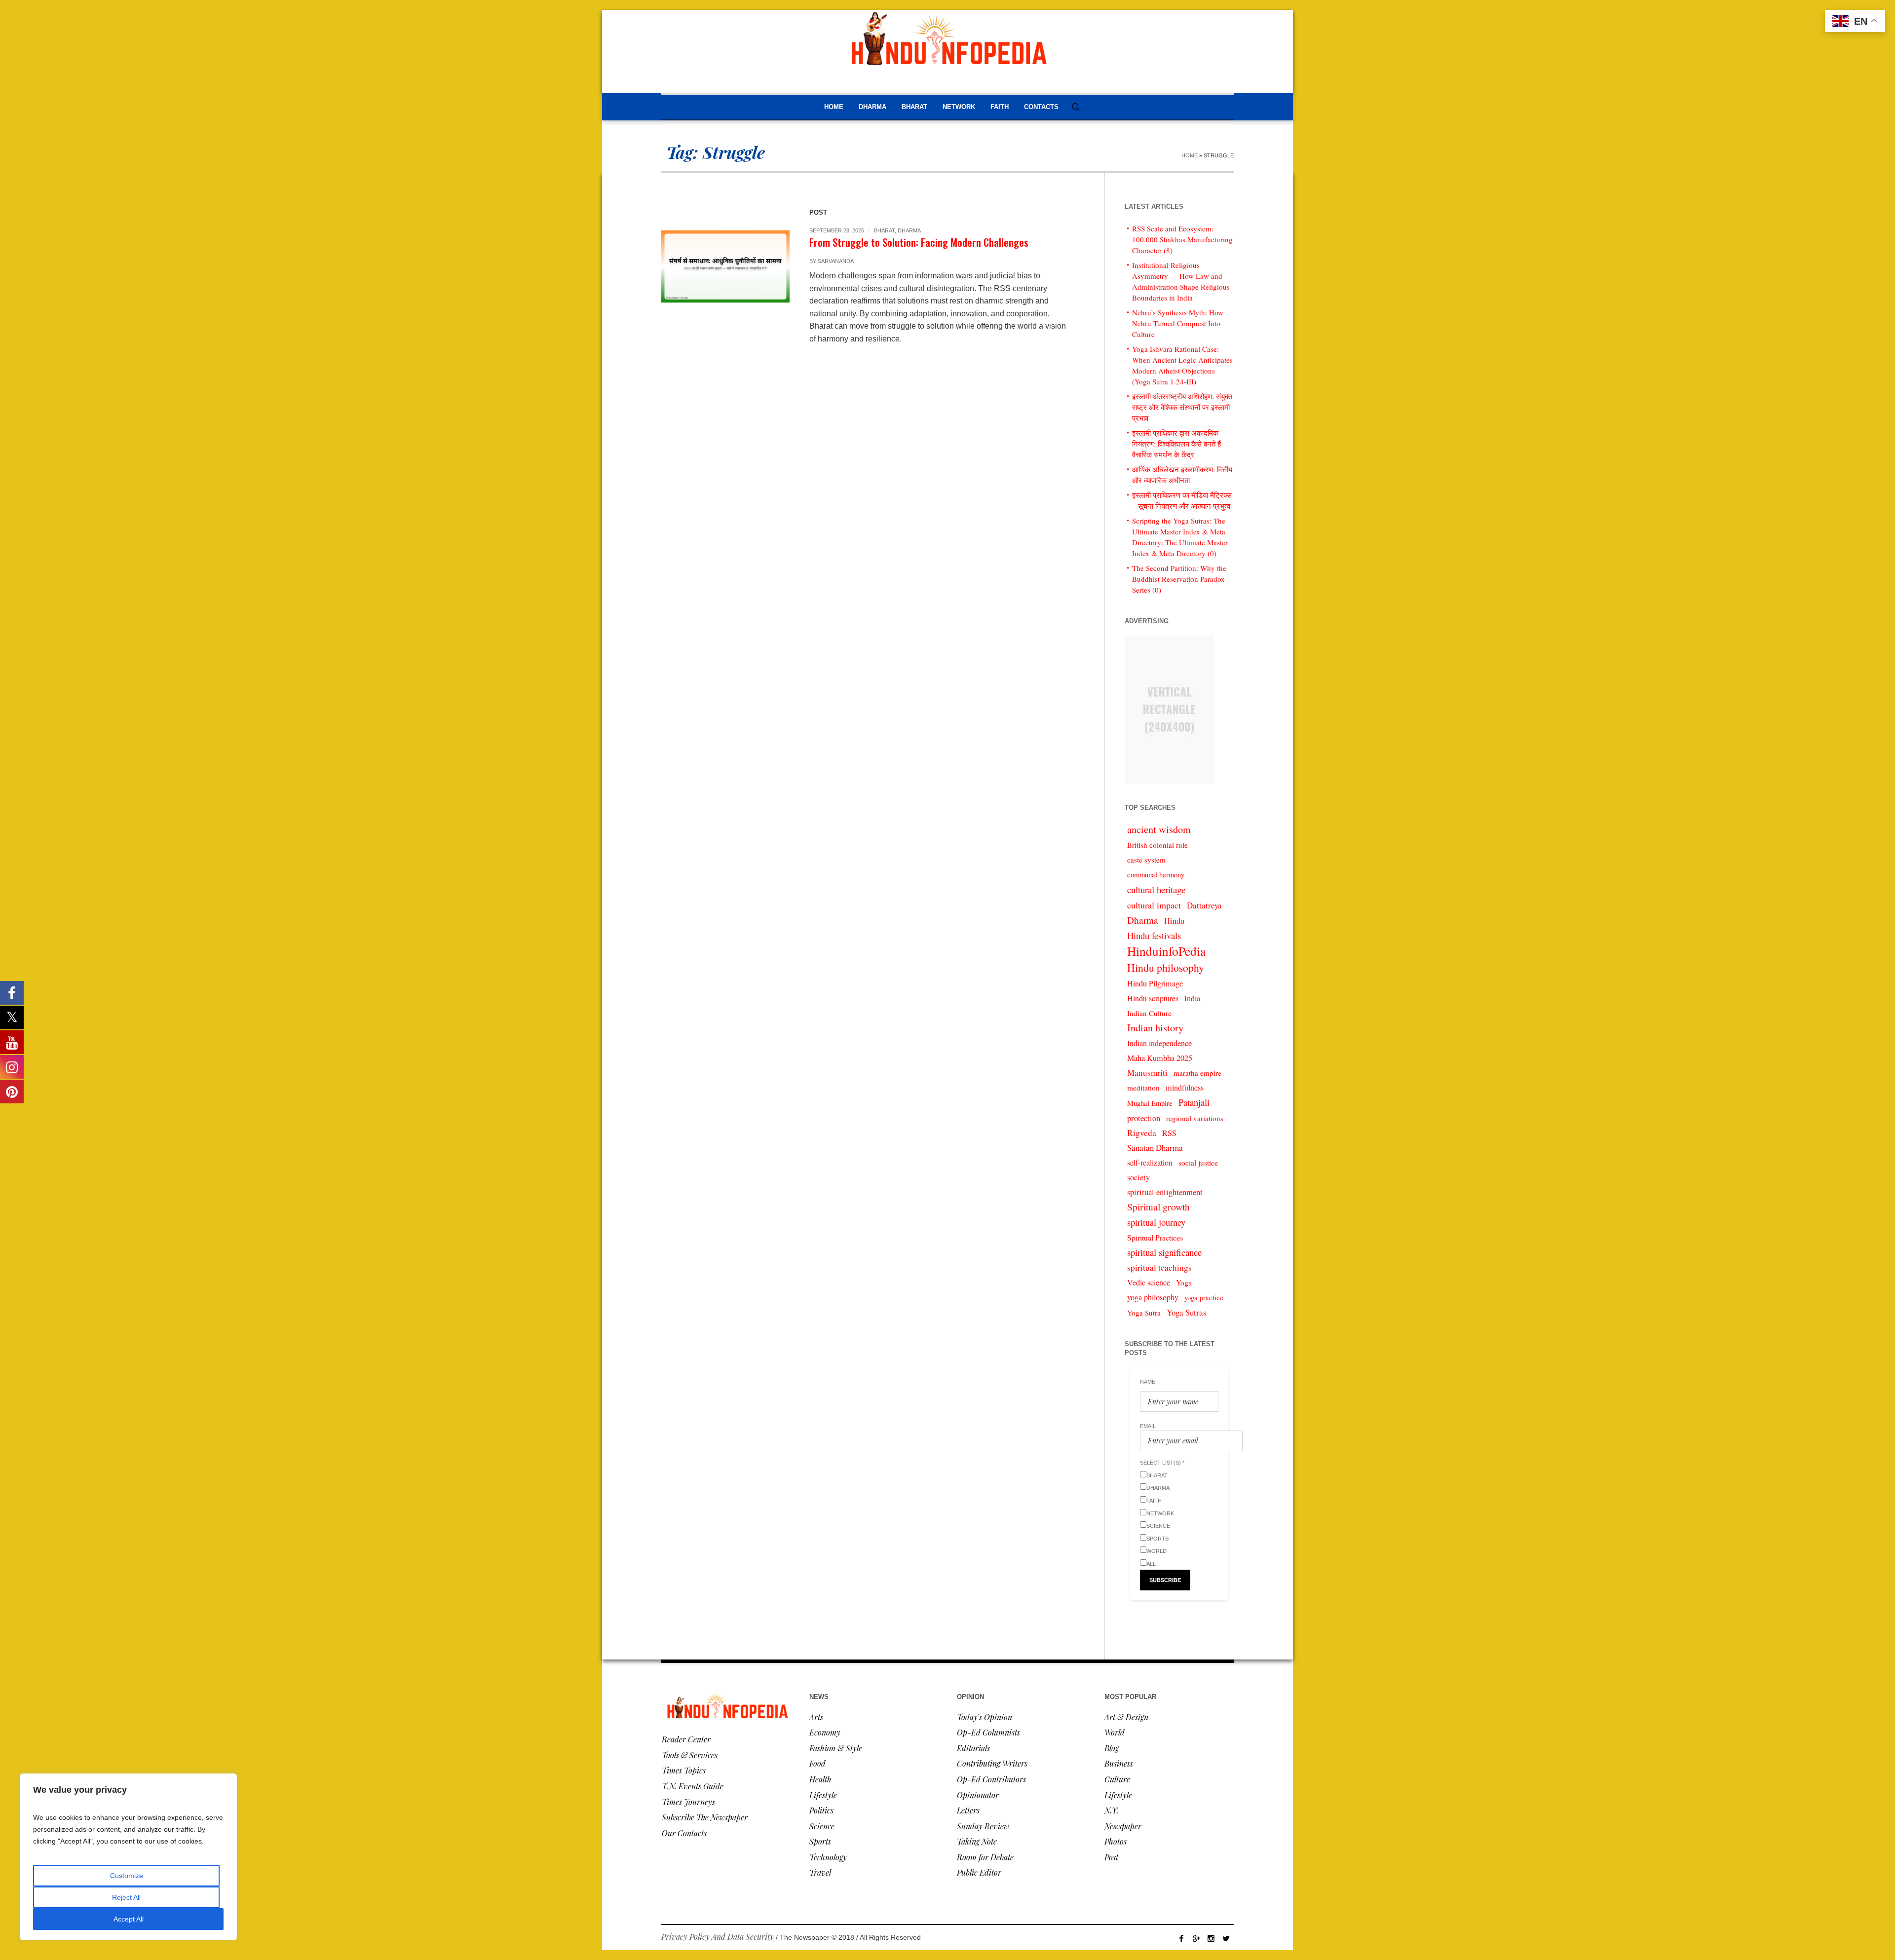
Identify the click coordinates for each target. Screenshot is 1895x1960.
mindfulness (1185, 1088)
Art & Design (1126, 1717)
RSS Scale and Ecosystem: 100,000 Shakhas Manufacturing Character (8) (1182, 239)
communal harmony (1156, 875)
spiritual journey (1156, 1222)
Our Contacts (684, 1833)
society (1138, 1177)
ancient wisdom (1159, 829)
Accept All (129, 1919)
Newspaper (1123, 1826)
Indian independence (1159, 1043)
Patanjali (1194, 1102)
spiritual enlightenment (1165, 1192)
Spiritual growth (1158, 1207)
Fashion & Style (836, 1748)
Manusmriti (1147, 1073)
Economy (825, 1732)
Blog (1112, 1748)
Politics (821, 1810)
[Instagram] (1211, 1938)
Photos (1116, 1841)
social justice (1198, 1163)
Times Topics (684, 1770)
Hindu (1174, 921)
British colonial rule (1157, 845)
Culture (1117, 1779)
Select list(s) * (1162, 1463)
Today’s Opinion (985, 1717)
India (1192, 998)
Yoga (1184, 1282)
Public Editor (979, 1872)
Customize (127, 1876)
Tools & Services (690, 1755)
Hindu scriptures (1153, 998)
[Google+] (1196, 1938)
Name (1148, 1382)
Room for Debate (985, 1857)
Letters (968, 1810)
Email (1148, 1426)
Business (1119, 1763)
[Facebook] (1181, 1938)
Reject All (126, 1897)
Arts (816, 1717)
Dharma (909, 230)
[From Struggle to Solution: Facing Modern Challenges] (725, 266)
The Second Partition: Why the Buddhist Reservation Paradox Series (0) (1179, 579)
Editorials (973, 1748)
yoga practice (1204, 1298)
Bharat (884, 230)
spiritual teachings (1159, 1267)
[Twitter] (1226, 1938)
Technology (828, 1857)
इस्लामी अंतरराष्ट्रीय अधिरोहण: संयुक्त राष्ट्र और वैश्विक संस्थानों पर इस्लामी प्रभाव (1182, 407)
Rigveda (1142, 1133)
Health (820, 1779)
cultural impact (1154, 905)
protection (1144, 1118)
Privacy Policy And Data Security (718, 1937)
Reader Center (686, 1739)
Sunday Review (983, 1826)
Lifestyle (823, 1795)
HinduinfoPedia (1166, 951)
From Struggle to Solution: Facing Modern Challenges (919, 242)
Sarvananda (836, 261)
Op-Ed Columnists (988, 1732)
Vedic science (1149, 1282)
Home (1190, 155)
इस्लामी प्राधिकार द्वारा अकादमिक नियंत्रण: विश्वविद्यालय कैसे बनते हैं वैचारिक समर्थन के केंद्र (1176, 444)
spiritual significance (1164, 1252)
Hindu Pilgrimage (1155, 983)
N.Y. (1112, 1810)
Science (822, 1826)
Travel (820, 1872)
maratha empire (1197, 1073)
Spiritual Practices (1155, 1237)
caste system (1146, 860)
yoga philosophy (1153, 1297)
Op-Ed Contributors (991, 1779)
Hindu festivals (1154, 935)
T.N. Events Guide (693, 1786)
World (1115, 1732)
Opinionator (978, 1795)
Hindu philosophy (1166, 967)
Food (817, 1763)
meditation (1143, 1088)
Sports (820, 1841)
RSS (1169, 1133)
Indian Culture (1149, 1013)
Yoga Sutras (1187, 1312)
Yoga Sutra (1144, 1313)
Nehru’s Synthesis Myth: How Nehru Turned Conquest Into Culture (1178, 323)
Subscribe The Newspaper (705, 1817)
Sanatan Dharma (1155, 1148)
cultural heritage (1156, 889)
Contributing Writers (992, 1763)
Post (1111, 1857)
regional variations (1195, 1118)
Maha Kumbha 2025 (1160, 1058)
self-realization (1150, 1163)
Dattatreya (1204, 905)
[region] (128, 1857)
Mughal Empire (1150, 1103)
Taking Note (977, 1841)
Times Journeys (688, 1802)
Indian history (1155, 1028)
